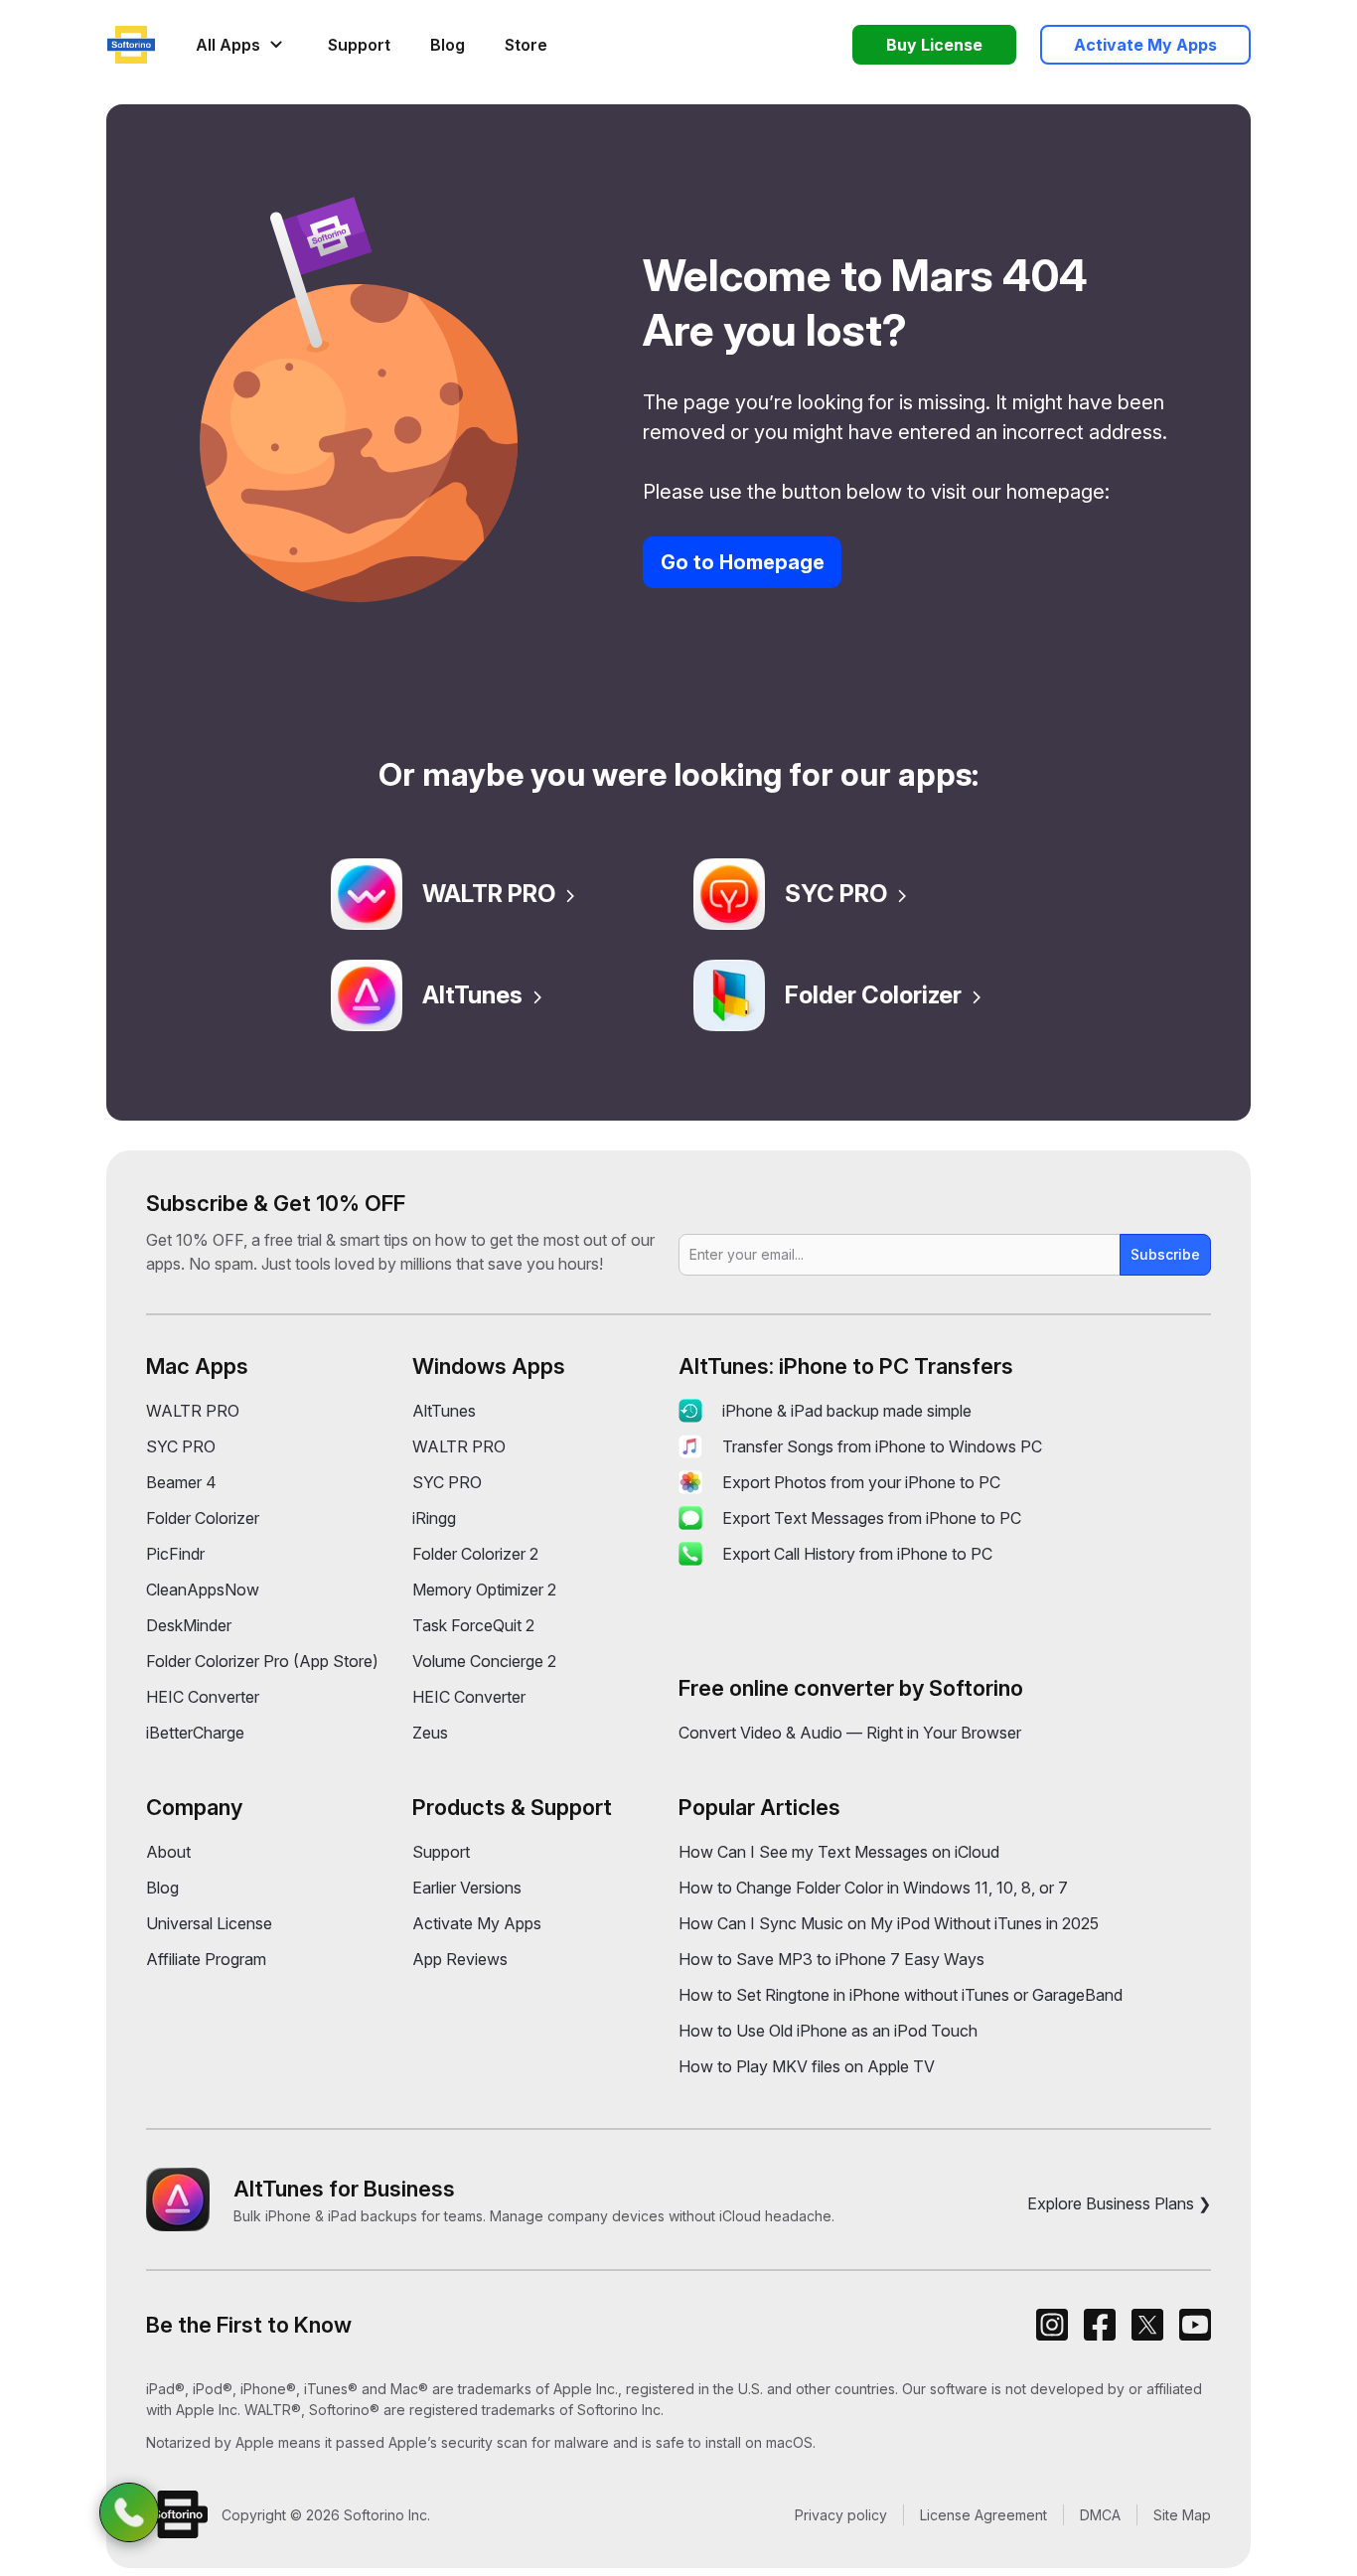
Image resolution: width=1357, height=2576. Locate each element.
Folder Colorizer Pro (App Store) (262, 1661)
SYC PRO (836, 894)
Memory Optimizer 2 (484, 1590)
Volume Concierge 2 (484, 1661)
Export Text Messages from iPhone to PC (872, 1518)
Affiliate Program (206, 1959)
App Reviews (460, 1959)
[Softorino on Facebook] (1100, 2325)
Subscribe (1165, 1254)
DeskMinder (189, 1625)
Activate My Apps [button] (1145, 45)
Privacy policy (841, 2515)
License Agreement (983, 2515)
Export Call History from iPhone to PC (857, 1554)
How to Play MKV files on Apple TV (807, 2066)
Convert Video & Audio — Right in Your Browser (850, 1733)
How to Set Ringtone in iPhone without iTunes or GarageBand (901, 1995)
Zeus (430, 1733)
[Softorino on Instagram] (1052, 2325)
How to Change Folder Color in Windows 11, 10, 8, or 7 (873, 1888)
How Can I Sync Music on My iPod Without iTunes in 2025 (889, 1923)
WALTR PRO (489, 894)
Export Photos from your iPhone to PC (861, 1482)
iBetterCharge (195, 1733)
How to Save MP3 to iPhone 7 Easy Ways (831, 1959)
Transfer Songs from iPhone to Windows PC (882, 1446)
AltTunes (472, 995)
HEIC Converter (203, 1697)
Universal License (209, 1923)
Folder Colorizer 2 (475, 1554)
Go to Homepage (743, 562)
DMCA (1100, 2515)
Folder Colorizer (873, 995)
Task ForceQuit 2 (473, 1625)
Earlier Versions (467, 1888)
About (168, 1852)
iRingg (434, 1518)
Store (526, 45)
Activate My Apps (477, 1923)
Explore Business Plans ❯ (1119, 2203)
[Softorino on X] (1147, 2325)
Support (359, 45)
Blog (448, 45)
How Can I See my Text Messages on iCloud (839, 1852)
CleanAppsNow (203, 1590)
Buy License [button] (934, 45)
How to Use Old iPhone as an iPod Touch (828, 2031)
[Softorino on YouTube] (1195, 2325)
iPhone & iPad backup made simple (847, 1411)
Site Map (1182, 2515)
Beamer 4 (181, 1482)
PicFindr (175, 1554)
